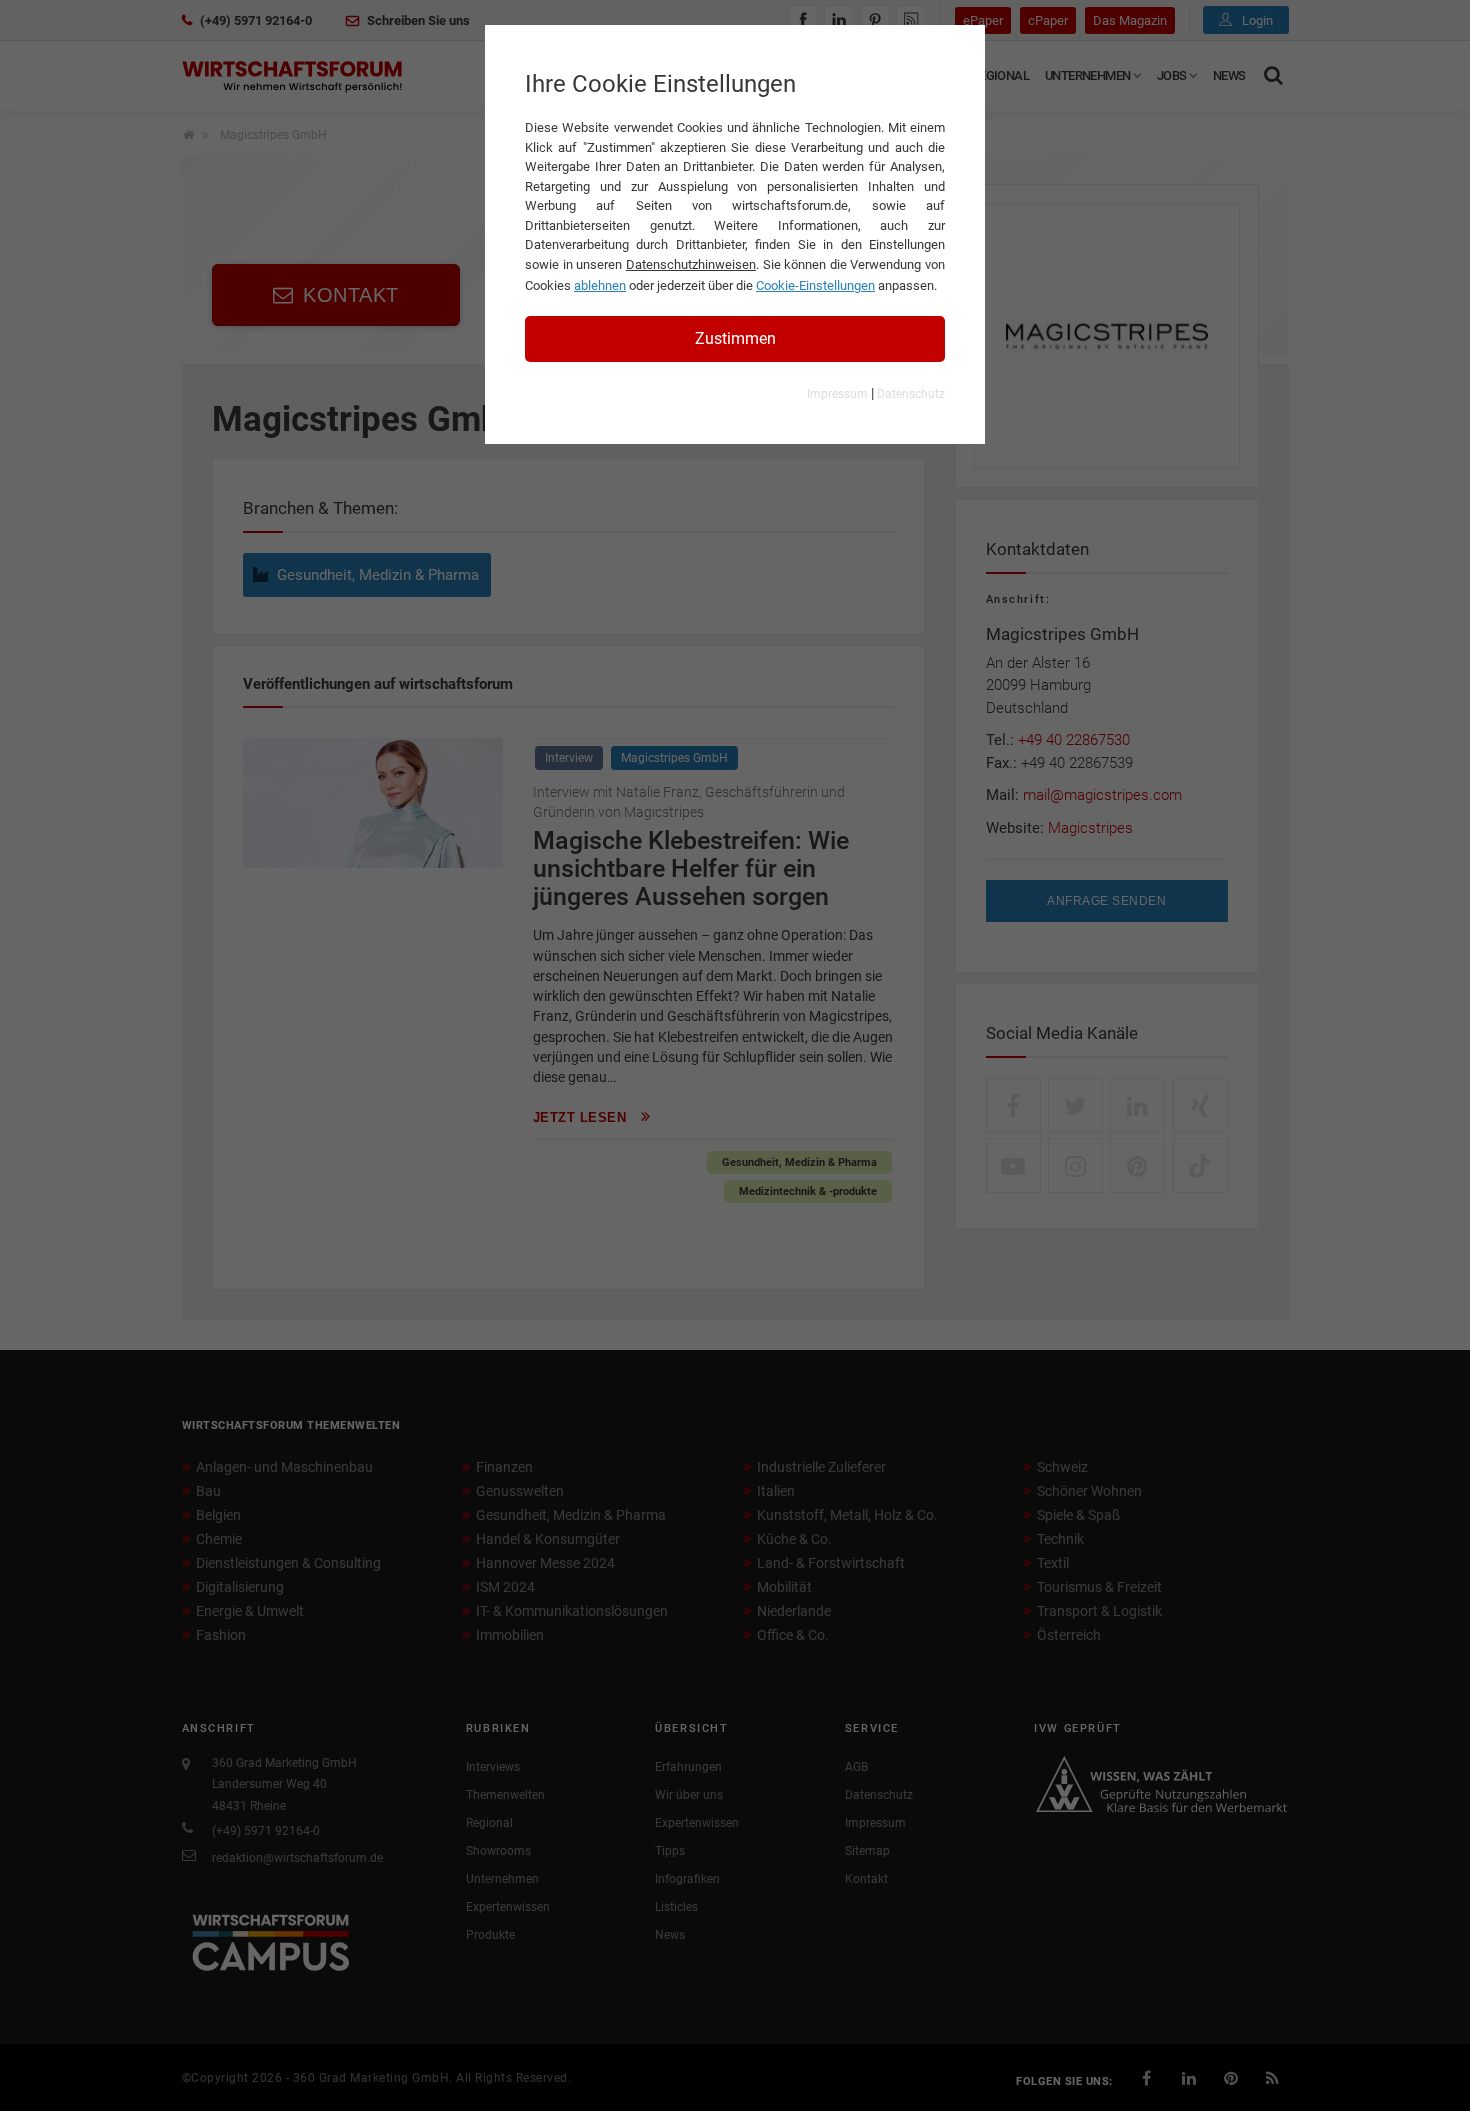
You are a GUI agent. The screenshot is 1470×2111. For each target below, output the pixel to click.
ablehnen (600, 285)
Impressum (837, 394)
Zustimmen (735, 338)
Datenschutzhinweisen (691, 264)
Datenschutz (911, 394)
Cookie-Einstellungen (815, 285)
